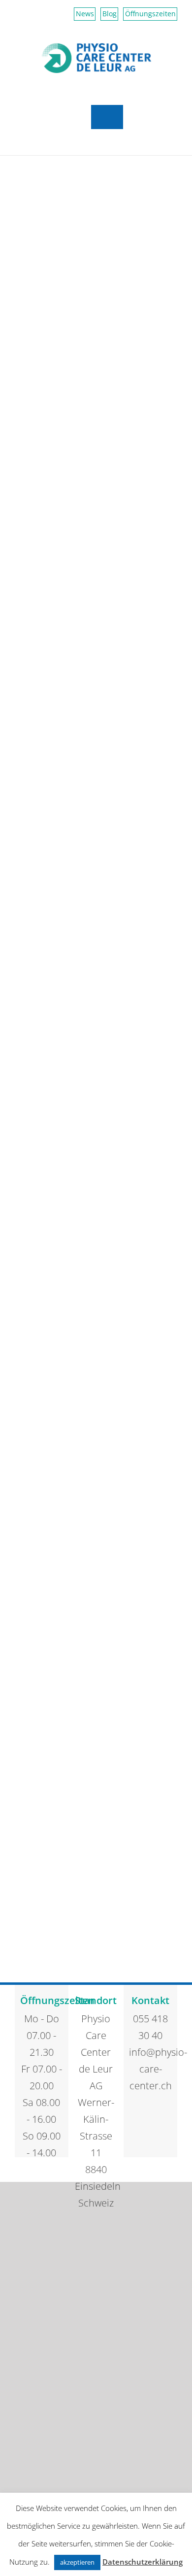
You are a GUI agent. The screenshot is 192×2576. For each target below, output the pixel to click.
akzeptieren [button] (77, 2562)
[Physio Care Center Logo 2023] (96, 47)
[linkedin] (151, 2139)
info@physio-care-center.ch (150, 2069)
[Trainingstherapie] (96, 281)
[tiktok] (151, 2120)
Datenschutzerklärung (143, 2562)
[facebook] (135, 2120)
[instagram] (166, 2120)
